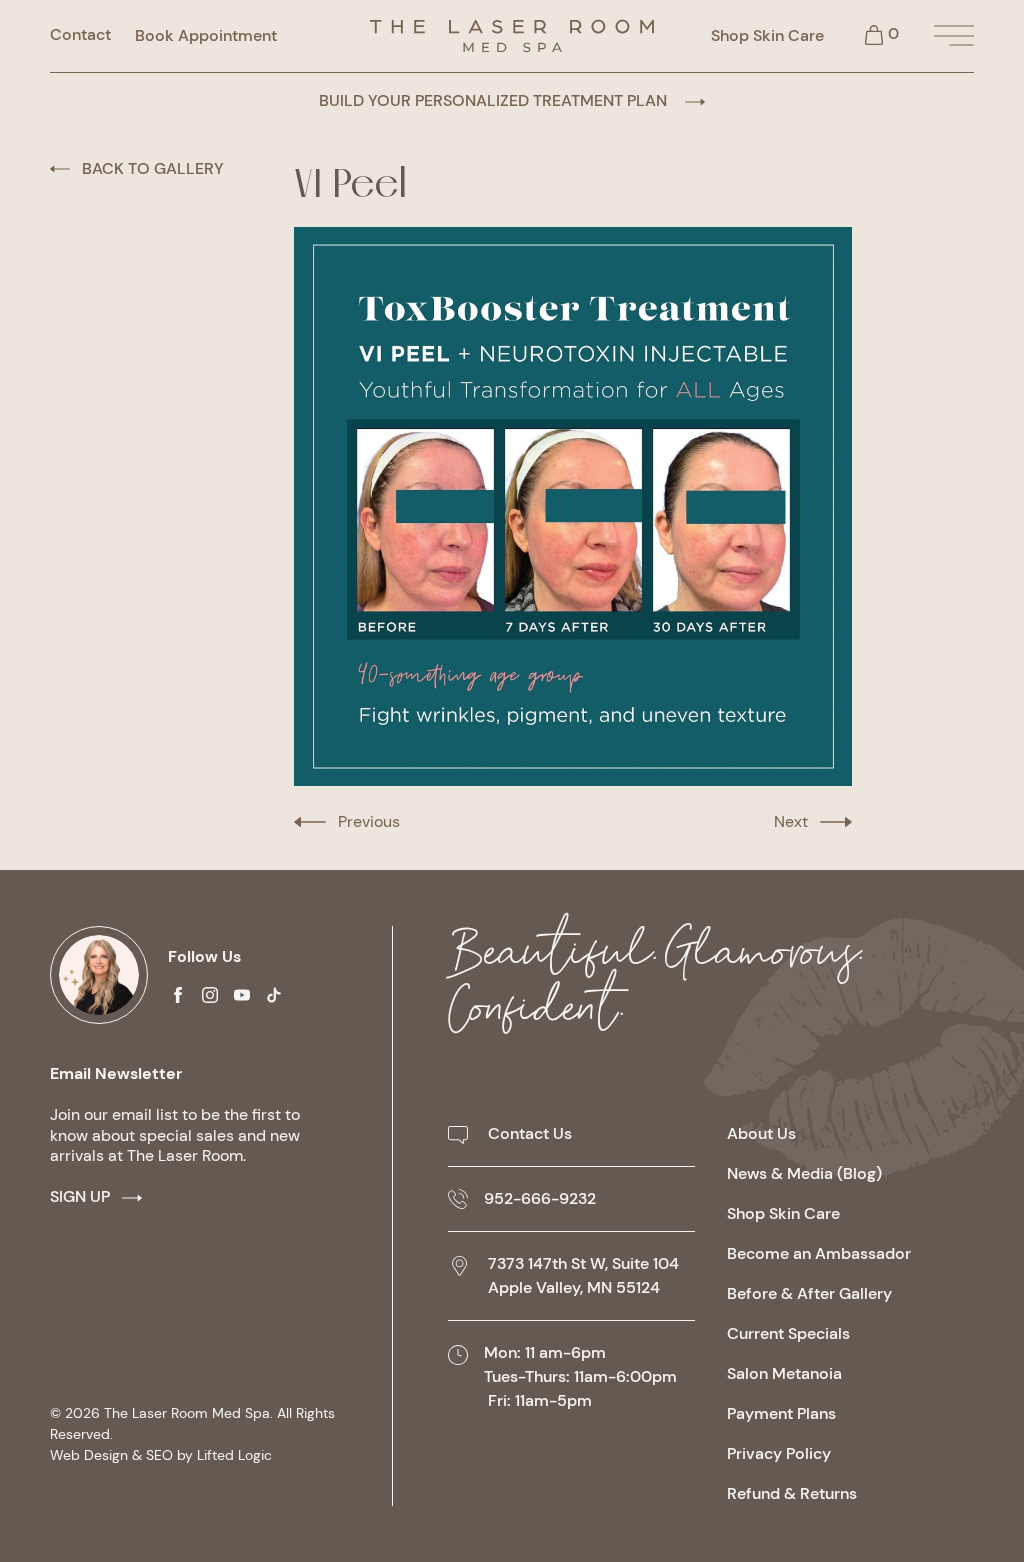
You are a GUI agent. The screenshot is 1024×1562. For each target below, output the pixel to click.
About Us (761, 1133)
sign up (80, 1197)
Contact (80, 35)
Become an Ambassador (819, 1253)
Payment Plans (781, 1413)
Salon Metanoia (784, 1373)
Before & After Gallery (809, 1293)
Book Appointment (206, 35)
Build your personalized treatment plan (495, 100)
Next (791, 821)
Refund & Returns (792, 1493)
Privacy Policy (779, 1453)
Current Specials (788, 1333)
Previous (369, 821)
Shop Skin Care (767, 35)
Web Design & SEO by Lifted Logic (161, 1455)
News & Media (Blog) (804, 1173)
